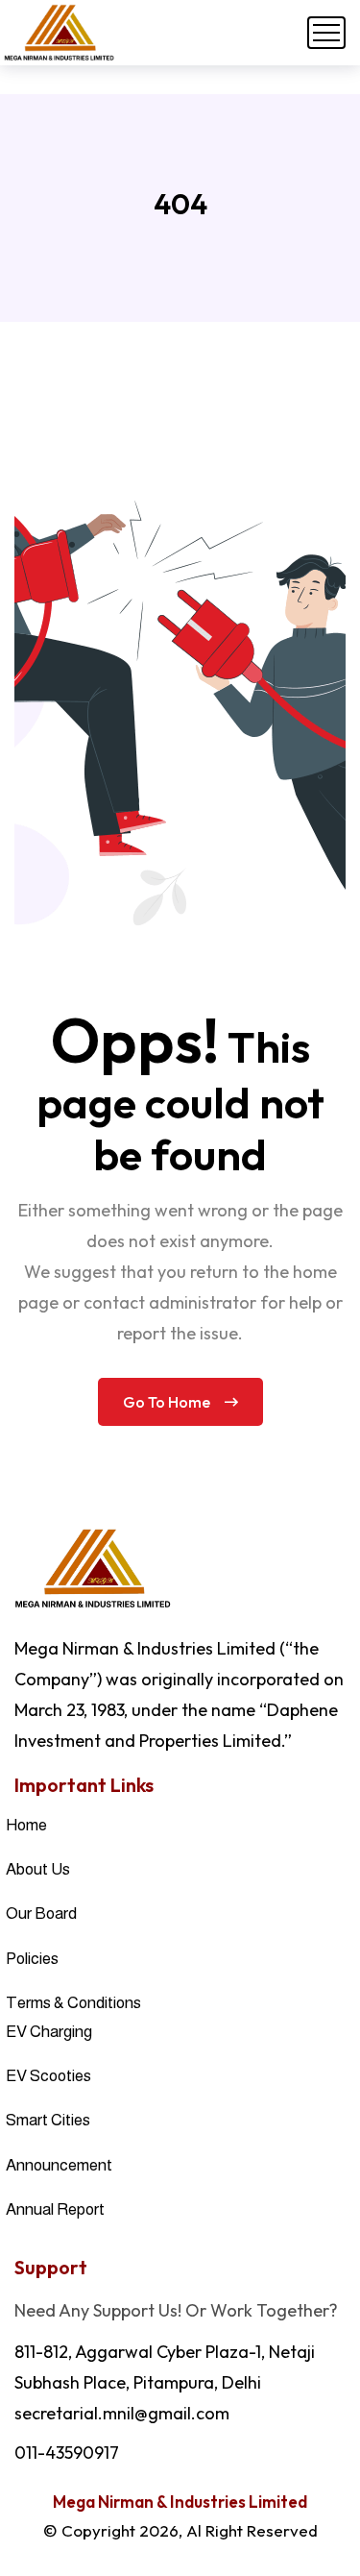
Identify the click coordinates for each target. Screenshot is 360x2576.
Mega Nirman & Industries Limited (180, 2502)
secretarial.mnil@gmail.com (122, 2413)
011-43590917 (67, 2453)
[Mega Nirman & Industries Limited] (59, 33)
